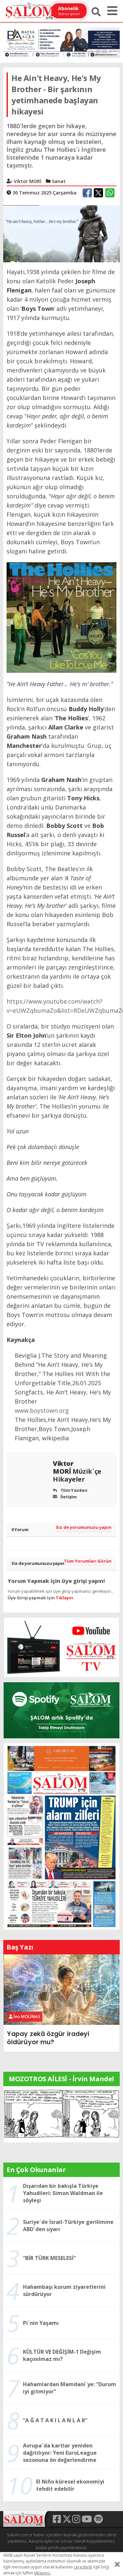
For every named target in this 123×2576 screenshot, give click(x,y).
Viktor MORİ (77, 1471)
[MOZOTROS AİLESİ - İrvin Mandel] (61, 2114)
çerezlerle (83, 2567)
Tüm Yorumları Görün (88, 1561)
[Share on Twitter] (98, 193)
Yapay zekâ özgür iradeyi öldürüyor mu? (48, 2038)
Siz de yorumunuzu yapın (84, 1527)
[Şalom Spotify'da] (61, 1710)
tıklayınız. (42, 2573)
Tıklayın (64, 1598)
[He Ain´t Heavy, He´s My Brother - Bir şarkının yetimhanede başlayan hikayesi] (61, 233)
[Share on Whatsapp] (110, 193)
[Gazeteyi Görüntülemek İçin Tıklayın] (61, 1836)
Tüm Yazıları (73, 1490)
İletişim (68, 1497)
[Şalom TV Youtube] (61, 1647)
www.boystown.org (42, 1410)
